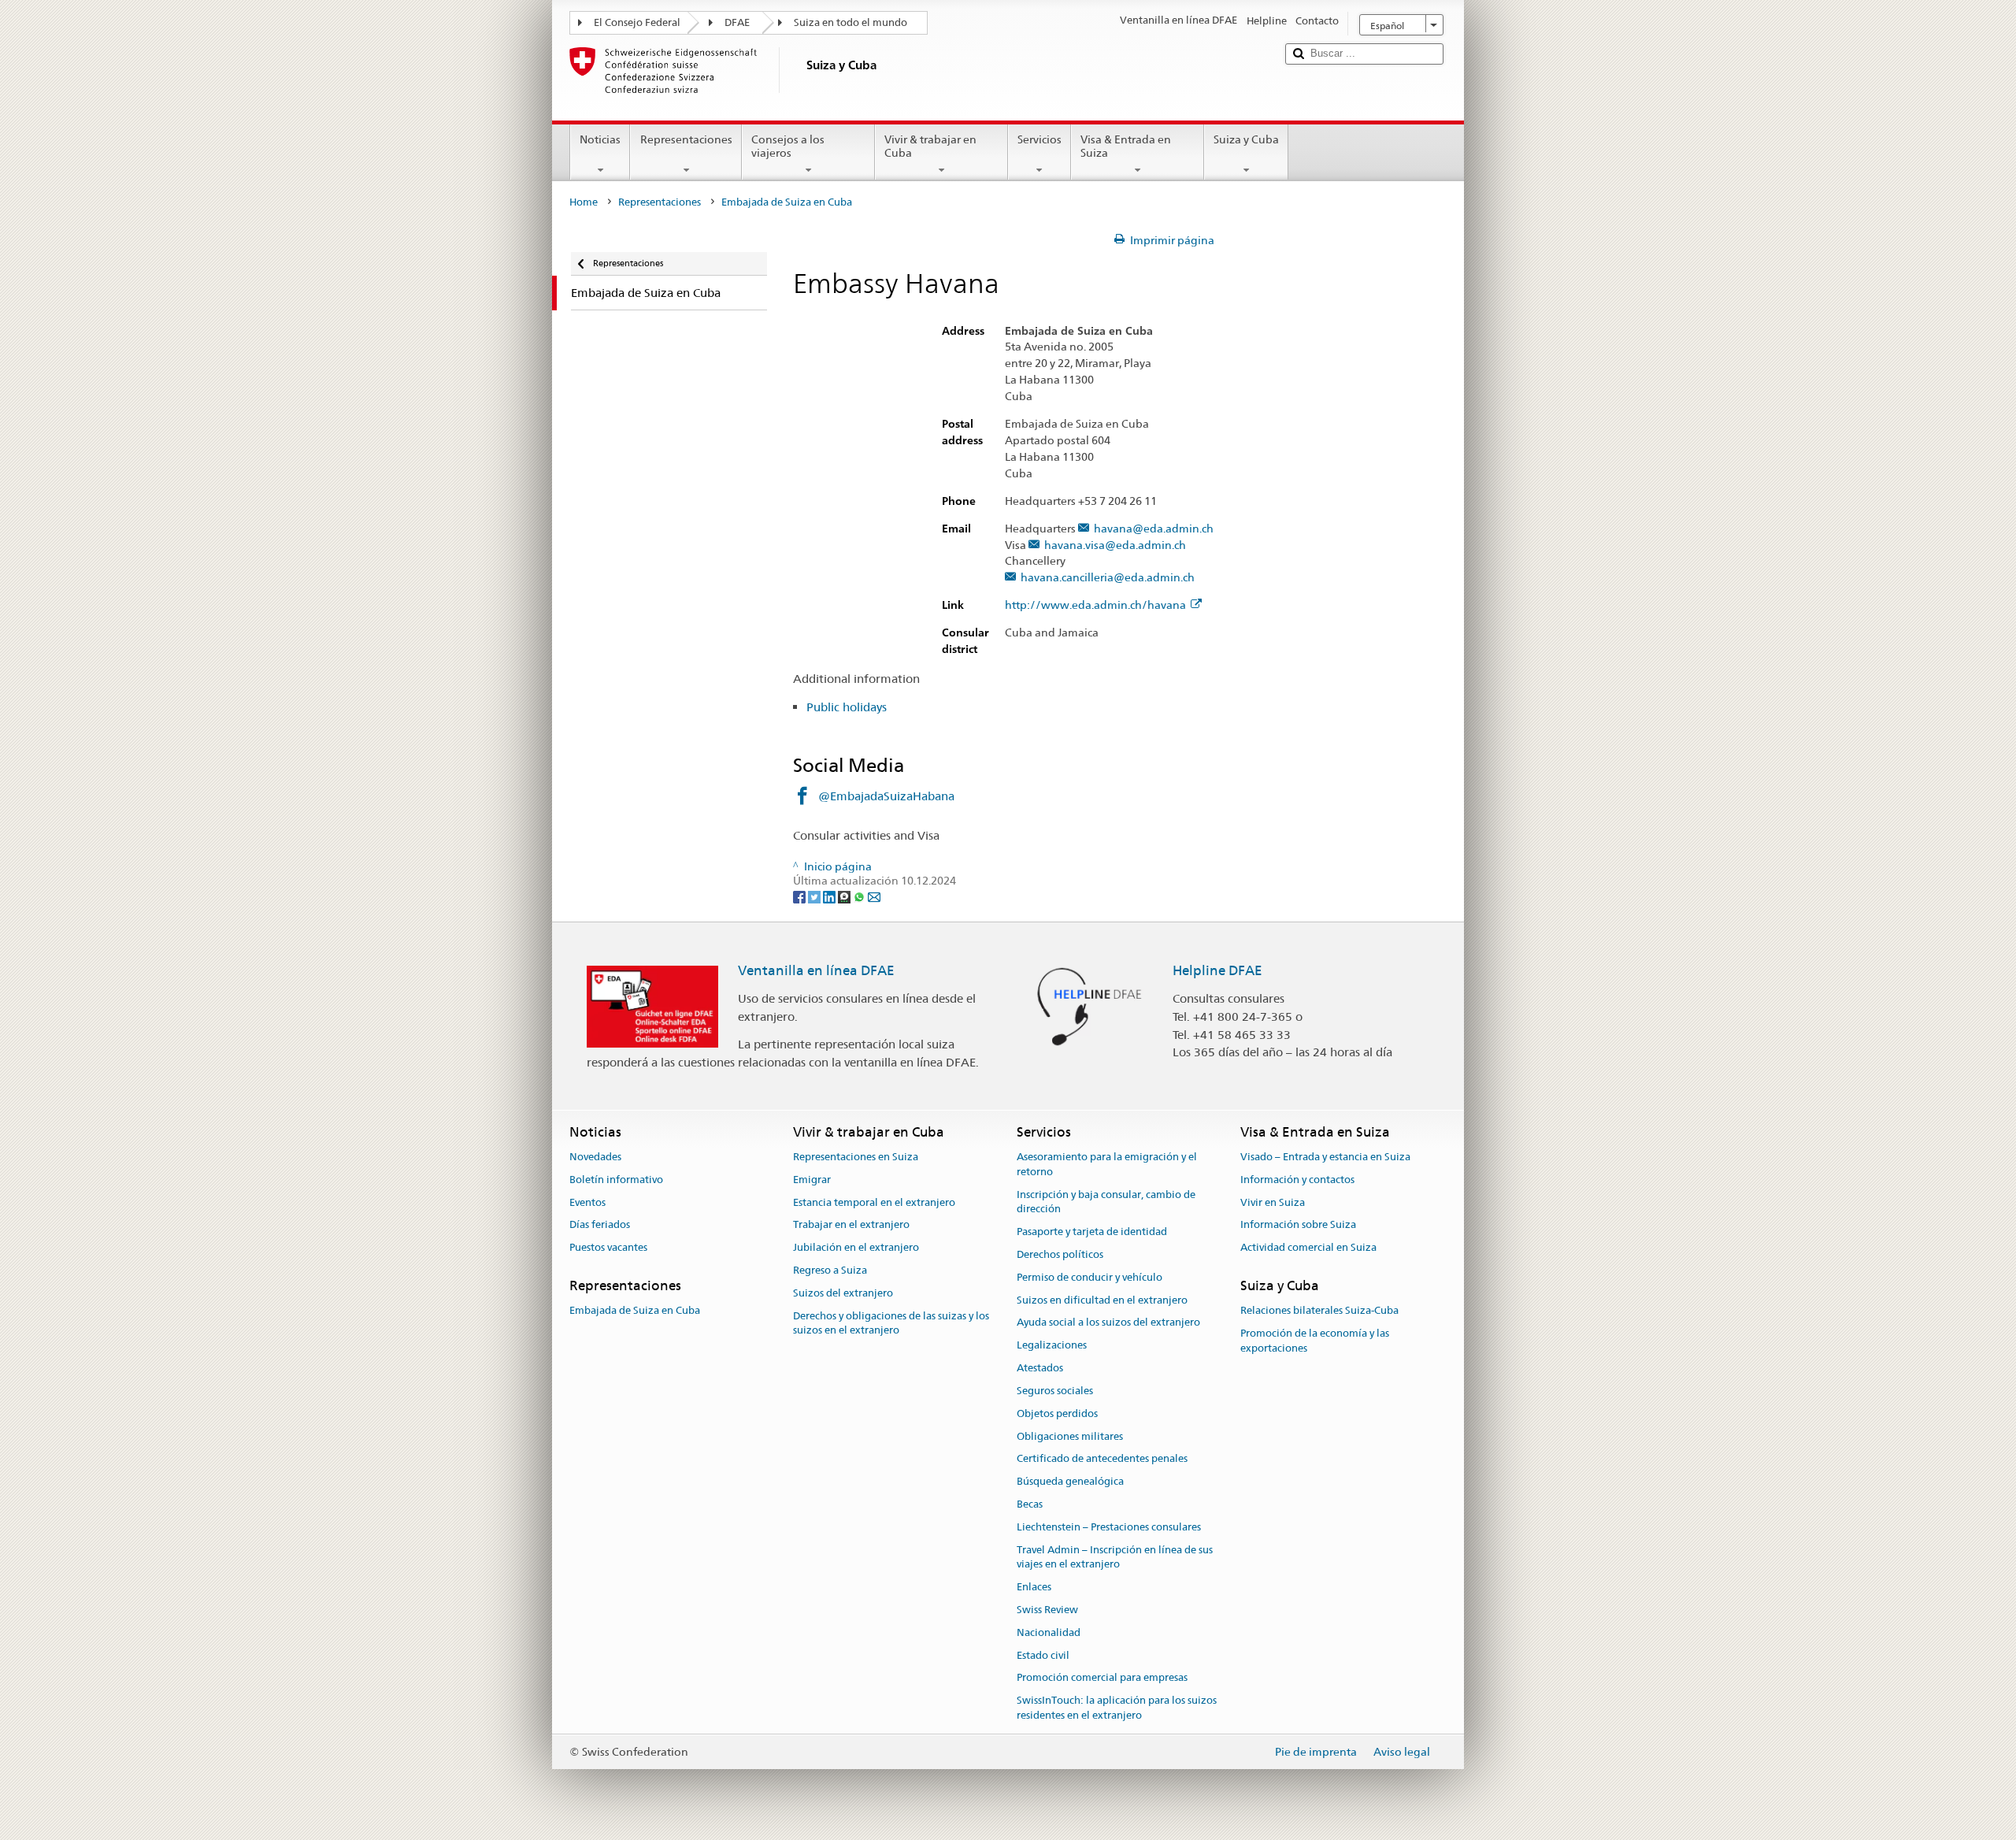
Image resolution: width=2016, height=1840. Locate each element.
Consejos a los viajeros (788, 146)
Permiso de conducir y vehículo (1090, 1277)
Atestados (1040, 1368)
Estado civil (1043, 1655)
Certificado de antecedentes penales (1102, 1459)
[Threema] (845, 896)
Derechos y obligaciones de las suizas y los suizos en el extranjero (891, 1323)
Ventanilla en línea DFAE (816, 970)
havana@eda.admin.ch (1153, 529)
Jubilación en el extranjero (856, 1248)
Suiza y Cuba (1246, 139)
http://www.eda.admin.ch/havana (1095, 605)
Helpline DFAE (1217, 970)
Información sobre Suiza (1298, 1225)
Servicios (1039, 139)
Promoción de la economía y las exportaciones (1315, 1341)
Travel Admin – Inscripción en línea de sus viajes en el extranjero (1115, 1557)
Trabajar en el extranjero (851, 1225)
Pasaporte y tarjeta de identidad (1092, 1232)
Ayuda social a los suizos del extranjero (1108, 1323)
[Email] (874, 896)
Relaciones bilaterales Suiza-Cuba (1319, 1311)
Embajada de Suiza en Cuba (635, 1311)
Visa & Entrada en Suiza (1126, 146)
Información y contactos (1297, 1180)
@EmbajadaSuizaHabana (886, 796)
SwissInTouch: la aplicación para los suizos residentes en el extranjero (1117, 1708)
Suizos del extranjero (843, 1293)
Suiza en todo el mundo (850, 22)
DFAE (737, 22)
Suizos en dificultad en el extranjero (1102, 1300)
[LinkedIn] (830, 896)
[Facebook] (800, 896)
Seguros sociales (1055, 1391)
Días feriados (600, 1225)
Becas (1030, 1504)
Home (584, 202)
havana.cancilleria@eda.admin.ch (1107, 578)
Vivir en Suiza (1273, 1202)
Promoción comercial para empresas (1102, 1678)
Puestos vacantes (608, 1248)
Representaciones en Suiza (856, 1157)
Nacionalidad (1049, 1632)
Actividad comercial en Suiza (1308, 1248)
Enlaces (1034, 1587)
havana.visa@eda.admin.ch (1115, 545)
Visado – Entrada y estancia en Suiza (1325, 1157)
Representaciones (686, 139)
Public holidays (847, 707)
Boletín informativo (616, 1180)
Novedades (595, 1157)
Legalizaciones (1052, 1346)
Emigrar (812, 1180)
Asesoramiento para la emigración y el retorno (1107, 1164)
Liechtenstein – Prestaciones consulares (1109, 1527)
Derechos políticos (1060, 1254)
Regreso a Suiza (830, 1270)
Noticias (600, 139)
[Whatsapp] (860, 896)
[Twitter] (815, 896)
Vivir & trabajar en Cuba (930, 146)
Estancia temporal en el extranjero (874, 1202)
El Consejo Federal (637, 22)
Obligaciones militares (1070, 1436)
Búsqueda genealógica (1070, 1481)
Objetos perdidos (1057, 1413)
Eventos (587, 1202)
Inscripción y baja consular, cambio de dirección (1106, 1202)
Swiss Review (1047, 1610)
